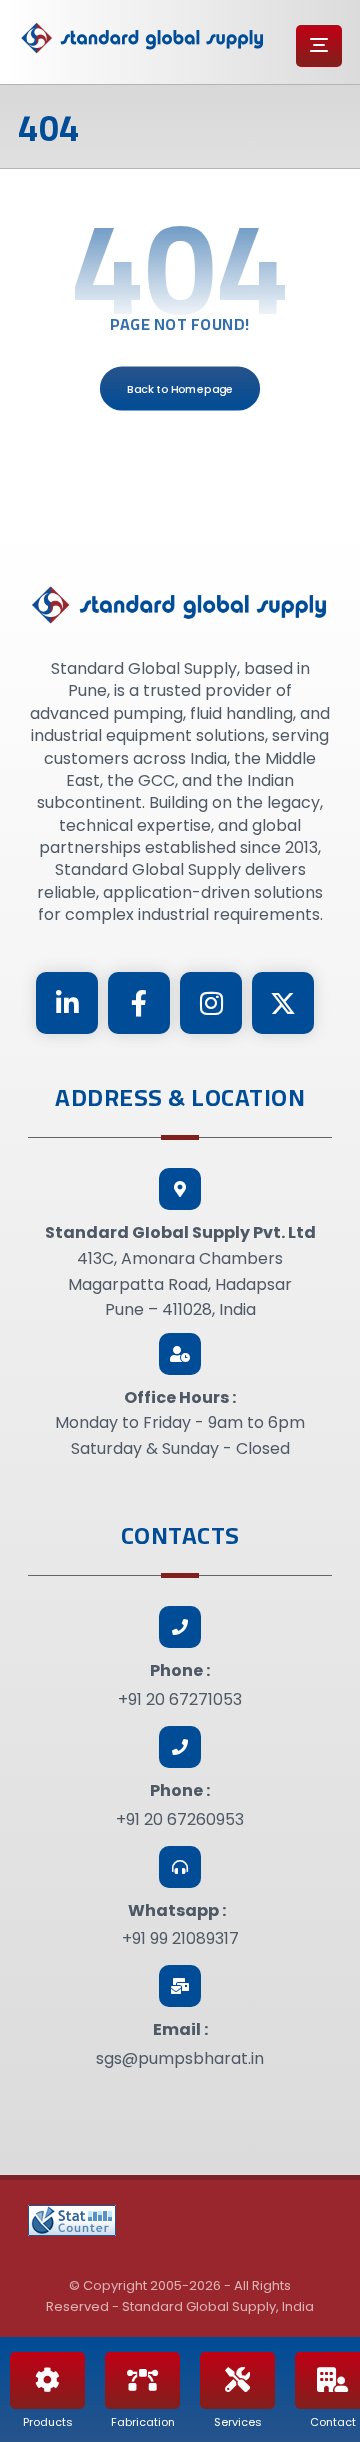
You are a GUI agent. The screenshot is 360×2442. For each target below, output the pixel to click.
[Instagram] (211, 1003)
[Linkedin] (67, 1003)
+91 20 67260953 (180, 1819)
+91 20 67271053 (180, 1699)
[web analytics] (72, 2220)
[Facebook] (139, 1003)
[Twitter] (283, 1003)
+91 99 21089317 (180, 1938)
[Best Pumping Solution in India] (143, 38)
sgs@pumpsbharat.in (180, 2058)
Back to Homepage (180, 388)
